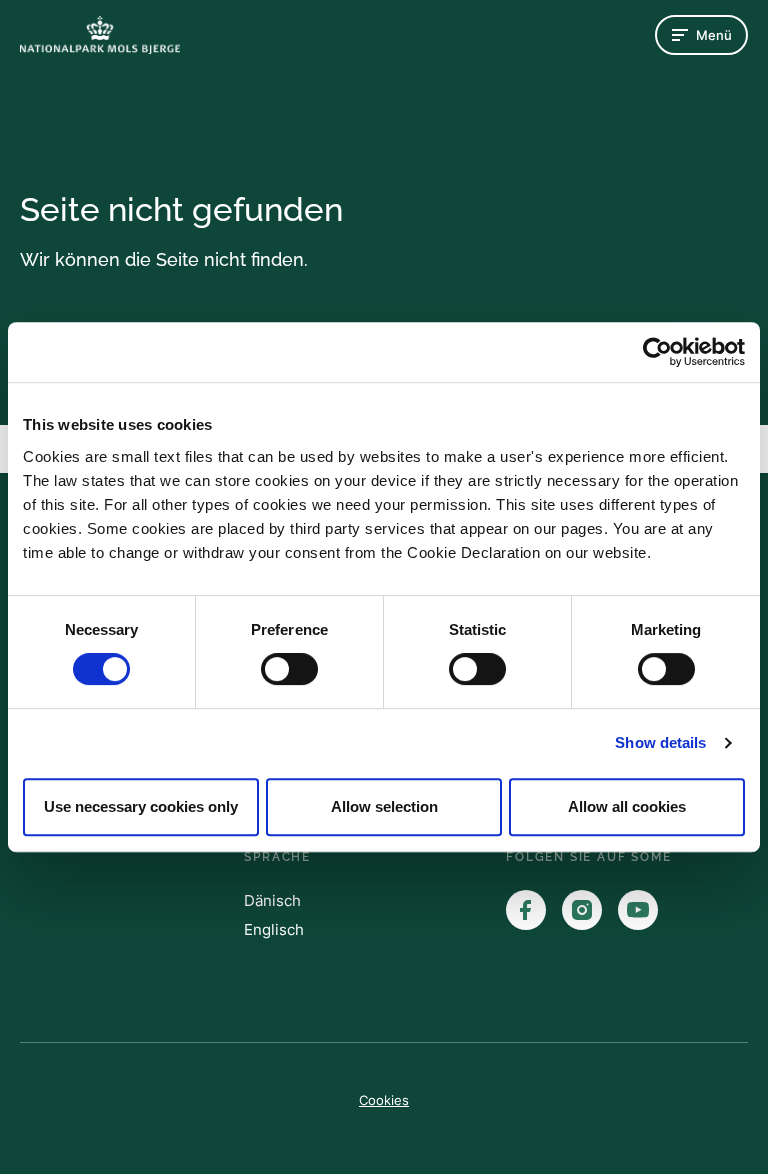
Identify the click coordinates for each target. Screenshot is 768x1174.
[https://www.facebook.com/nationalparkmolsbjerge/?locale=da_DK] (526, 910)
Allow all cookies (627, 806)
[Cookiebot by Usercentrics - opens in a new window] (657, 352)
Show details (660, 742)
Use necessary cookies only (141, 806)
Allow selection (384, 806)
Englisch (274, 929)
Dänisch (272, 900)
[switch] (289, 669)
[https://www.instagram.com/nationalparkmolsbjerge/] (582, 910)
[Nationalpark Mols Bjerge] (100, 35)
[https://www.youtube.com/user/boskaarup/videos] (638, 910)
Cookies (384, 1100)
